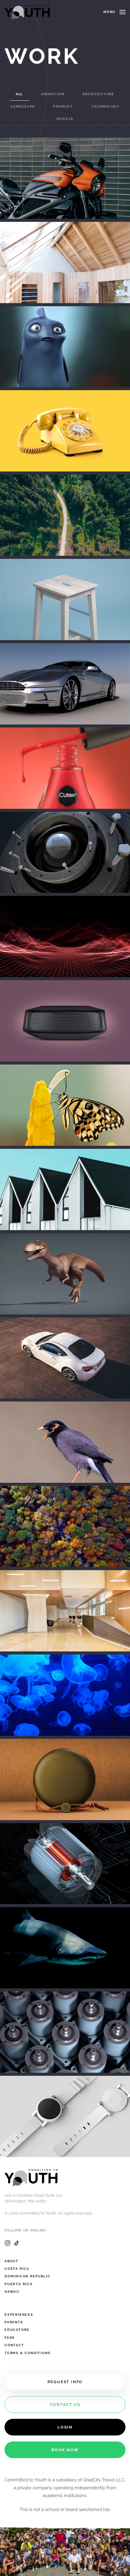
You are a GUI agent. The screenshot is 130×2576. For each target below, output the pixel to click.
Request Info (65, 2382)
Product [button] (63, 107)
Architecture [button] (99, 94)
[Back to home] (27, 12)
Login (65, 2427)
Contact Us (65, 2404)
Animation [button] (53, 94)
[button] (114, 12)
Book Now (65, 2450)
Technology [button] (105, 107)
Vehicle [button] (65, 119)
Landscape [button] (23, 107)
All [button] (19, 94)
